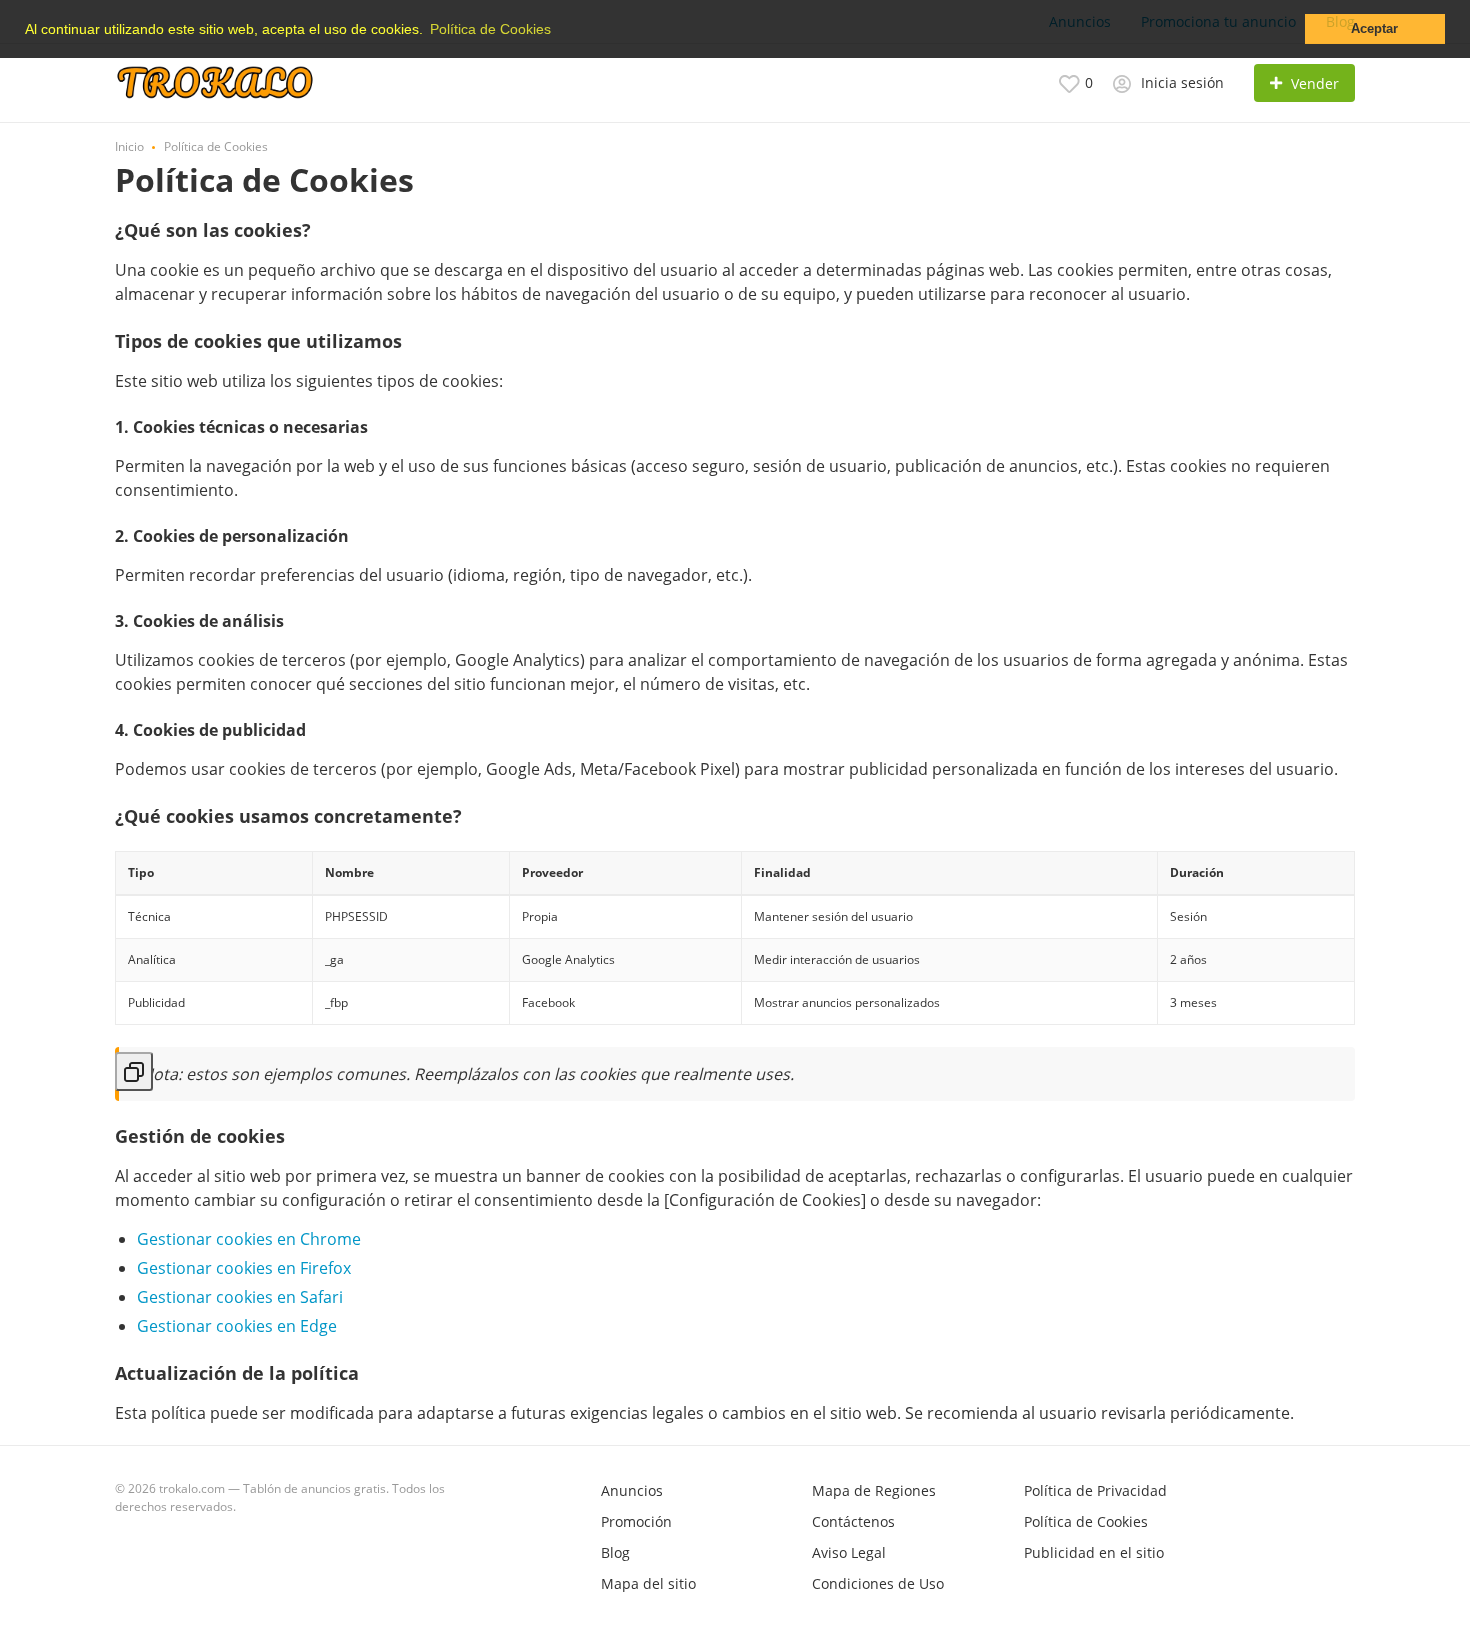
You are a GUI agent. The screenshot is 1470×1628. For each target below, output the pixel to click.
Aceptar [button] (1374, 29)
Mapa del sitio (648, 1583)
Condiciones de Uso (878, 1583)
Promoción (636, 1521)
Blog (615, 1552)
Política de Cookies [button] (490, 29)
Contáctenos (853, 1521)
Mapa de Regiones (874, 1490)
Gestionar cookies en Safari (240, 1297)
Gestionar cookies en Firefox (244, 1268)
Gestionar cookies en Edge (237, 1326)
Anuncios (632, 1490)
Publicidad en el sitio (1094, 1552)
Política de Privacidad (1095, 1490)
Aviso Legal (849, 1552)
